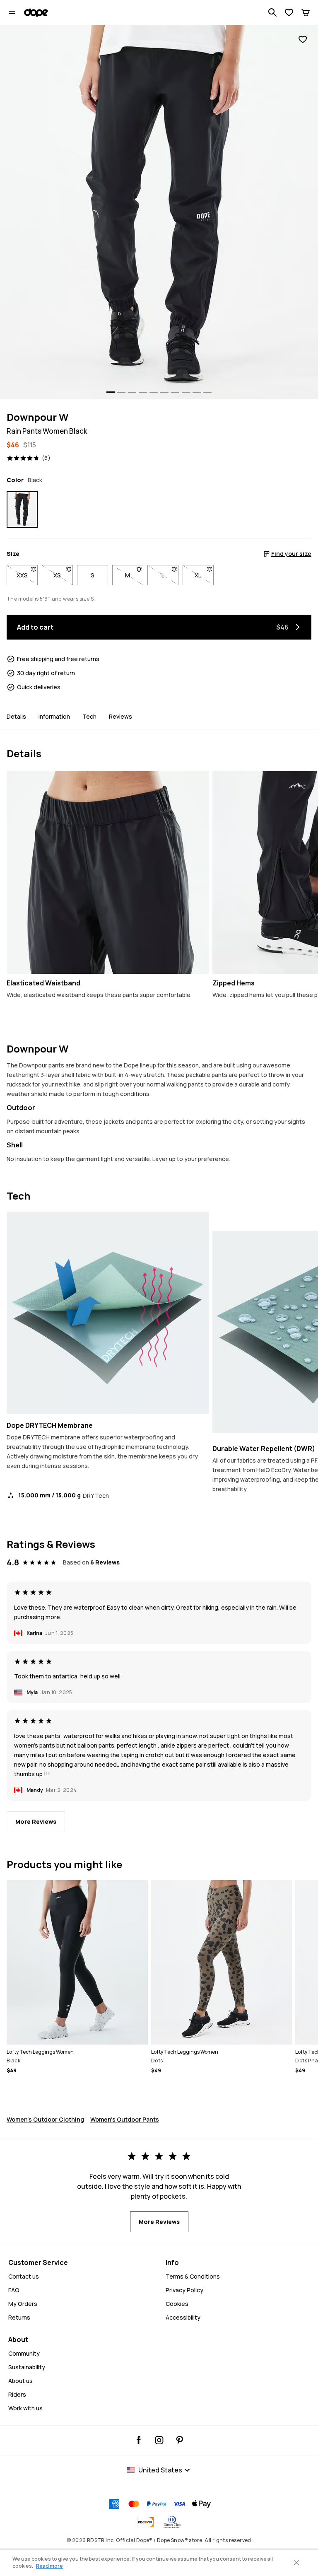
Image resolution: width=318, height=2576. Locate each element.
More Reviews (36, 1822)
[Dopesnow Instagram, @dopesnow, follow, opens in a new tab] (159, 2440)
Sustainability (27, 2367)
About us (20, 2381)
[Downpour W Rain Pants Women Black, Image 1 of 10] (159, 212)
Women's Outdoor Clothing (45, 2119)
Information (54, 716)
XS (63, 575)
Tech (89, 716)
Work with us (25, 2408)
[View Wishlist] (289, 12)
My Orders (23, 2304)
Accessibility (183, 2317)
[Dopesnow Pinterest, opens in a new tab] (179, 2440)
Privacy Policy (184, 2290)
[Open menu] (12, 12)
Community (24, 2353)
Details (16, 716)
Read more (49, 2566)
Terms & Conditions (193, 2276)
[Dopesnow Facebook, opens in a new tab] (139, 2440)
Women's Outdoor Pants (125, 2119)
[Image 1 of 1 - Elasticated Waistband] (108, 873)
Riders (17, 2394)
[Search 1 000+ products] (272, 12)
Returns (19, 2317)
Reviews (120, 716)
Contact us (24, 2276)
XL (204, 575)
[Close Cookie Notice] (296, 2563)
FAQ (14, 2290)
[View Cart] (306, 12)
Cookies (177, 2304)
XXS (27, 575)
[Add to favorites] (303, 40)
